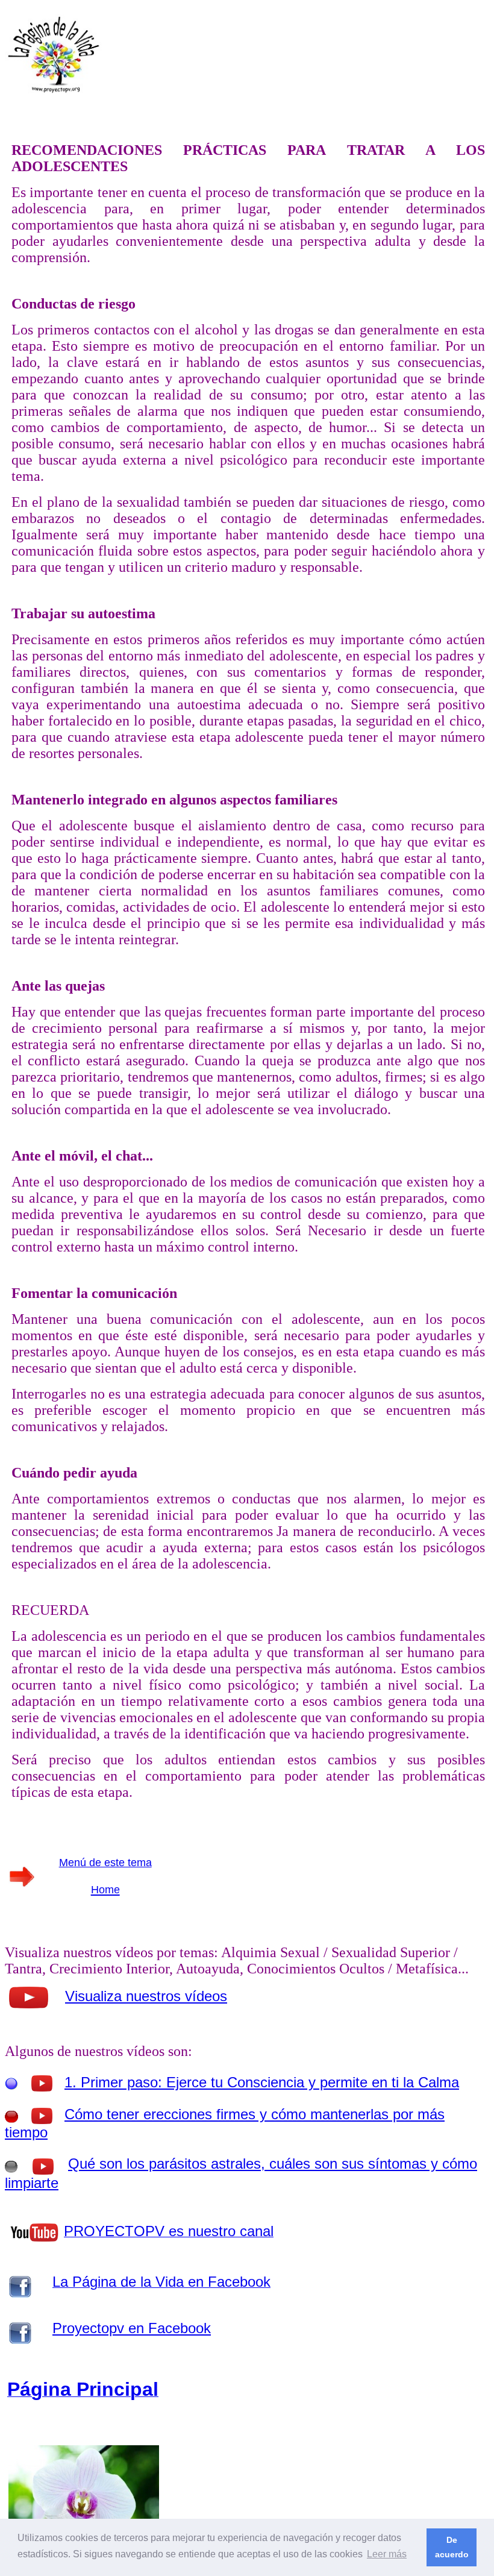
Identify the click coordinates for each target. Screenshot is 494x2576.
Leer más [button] (387, 2554)
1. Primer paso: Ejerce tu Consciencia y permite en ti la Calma (262, 2082)
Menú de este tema (105, 1863)
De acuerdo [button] (452, 2547)
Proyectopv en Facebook (132, 2328)
